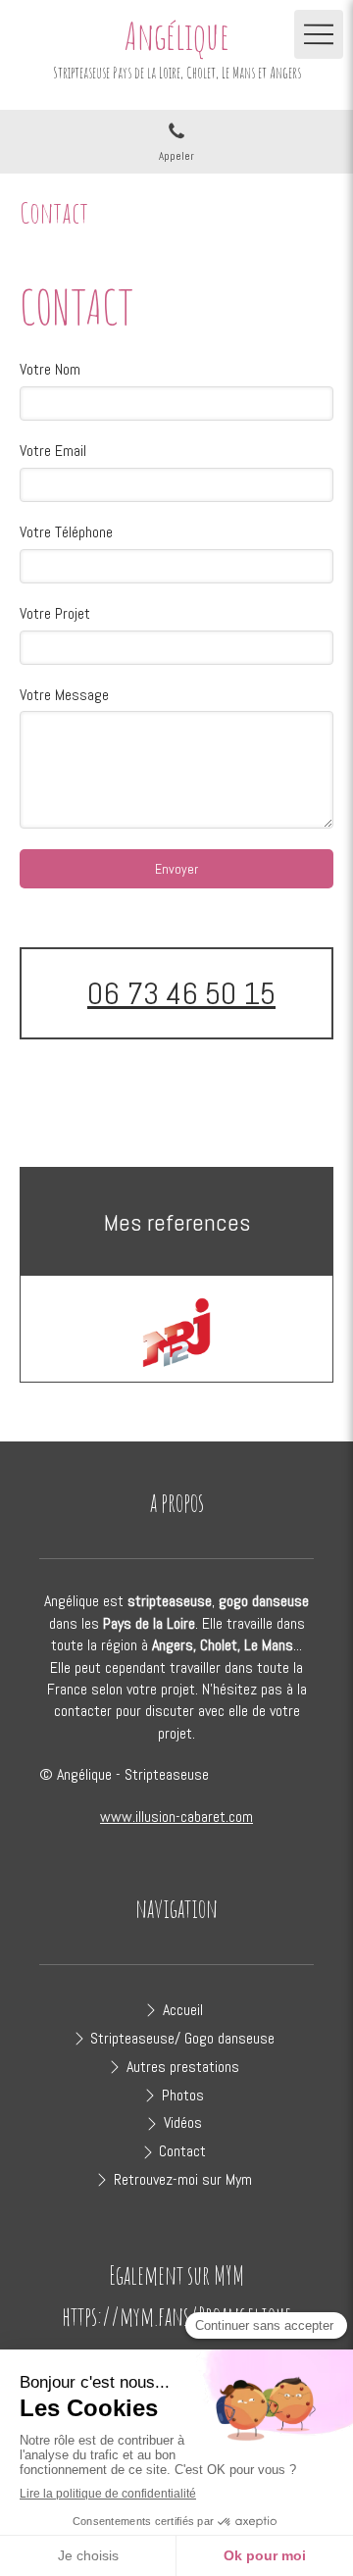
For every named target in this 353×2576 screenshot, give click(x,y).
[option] (176, 1333)
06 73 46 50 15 (181, 993)
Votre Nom (50, 369)
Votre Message (64, 695)
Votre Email (53, 451)
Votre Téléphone (66, 532)
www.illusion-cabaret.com (176, 1817)
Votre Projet (55, 613)
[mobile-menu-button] (319, 34)
